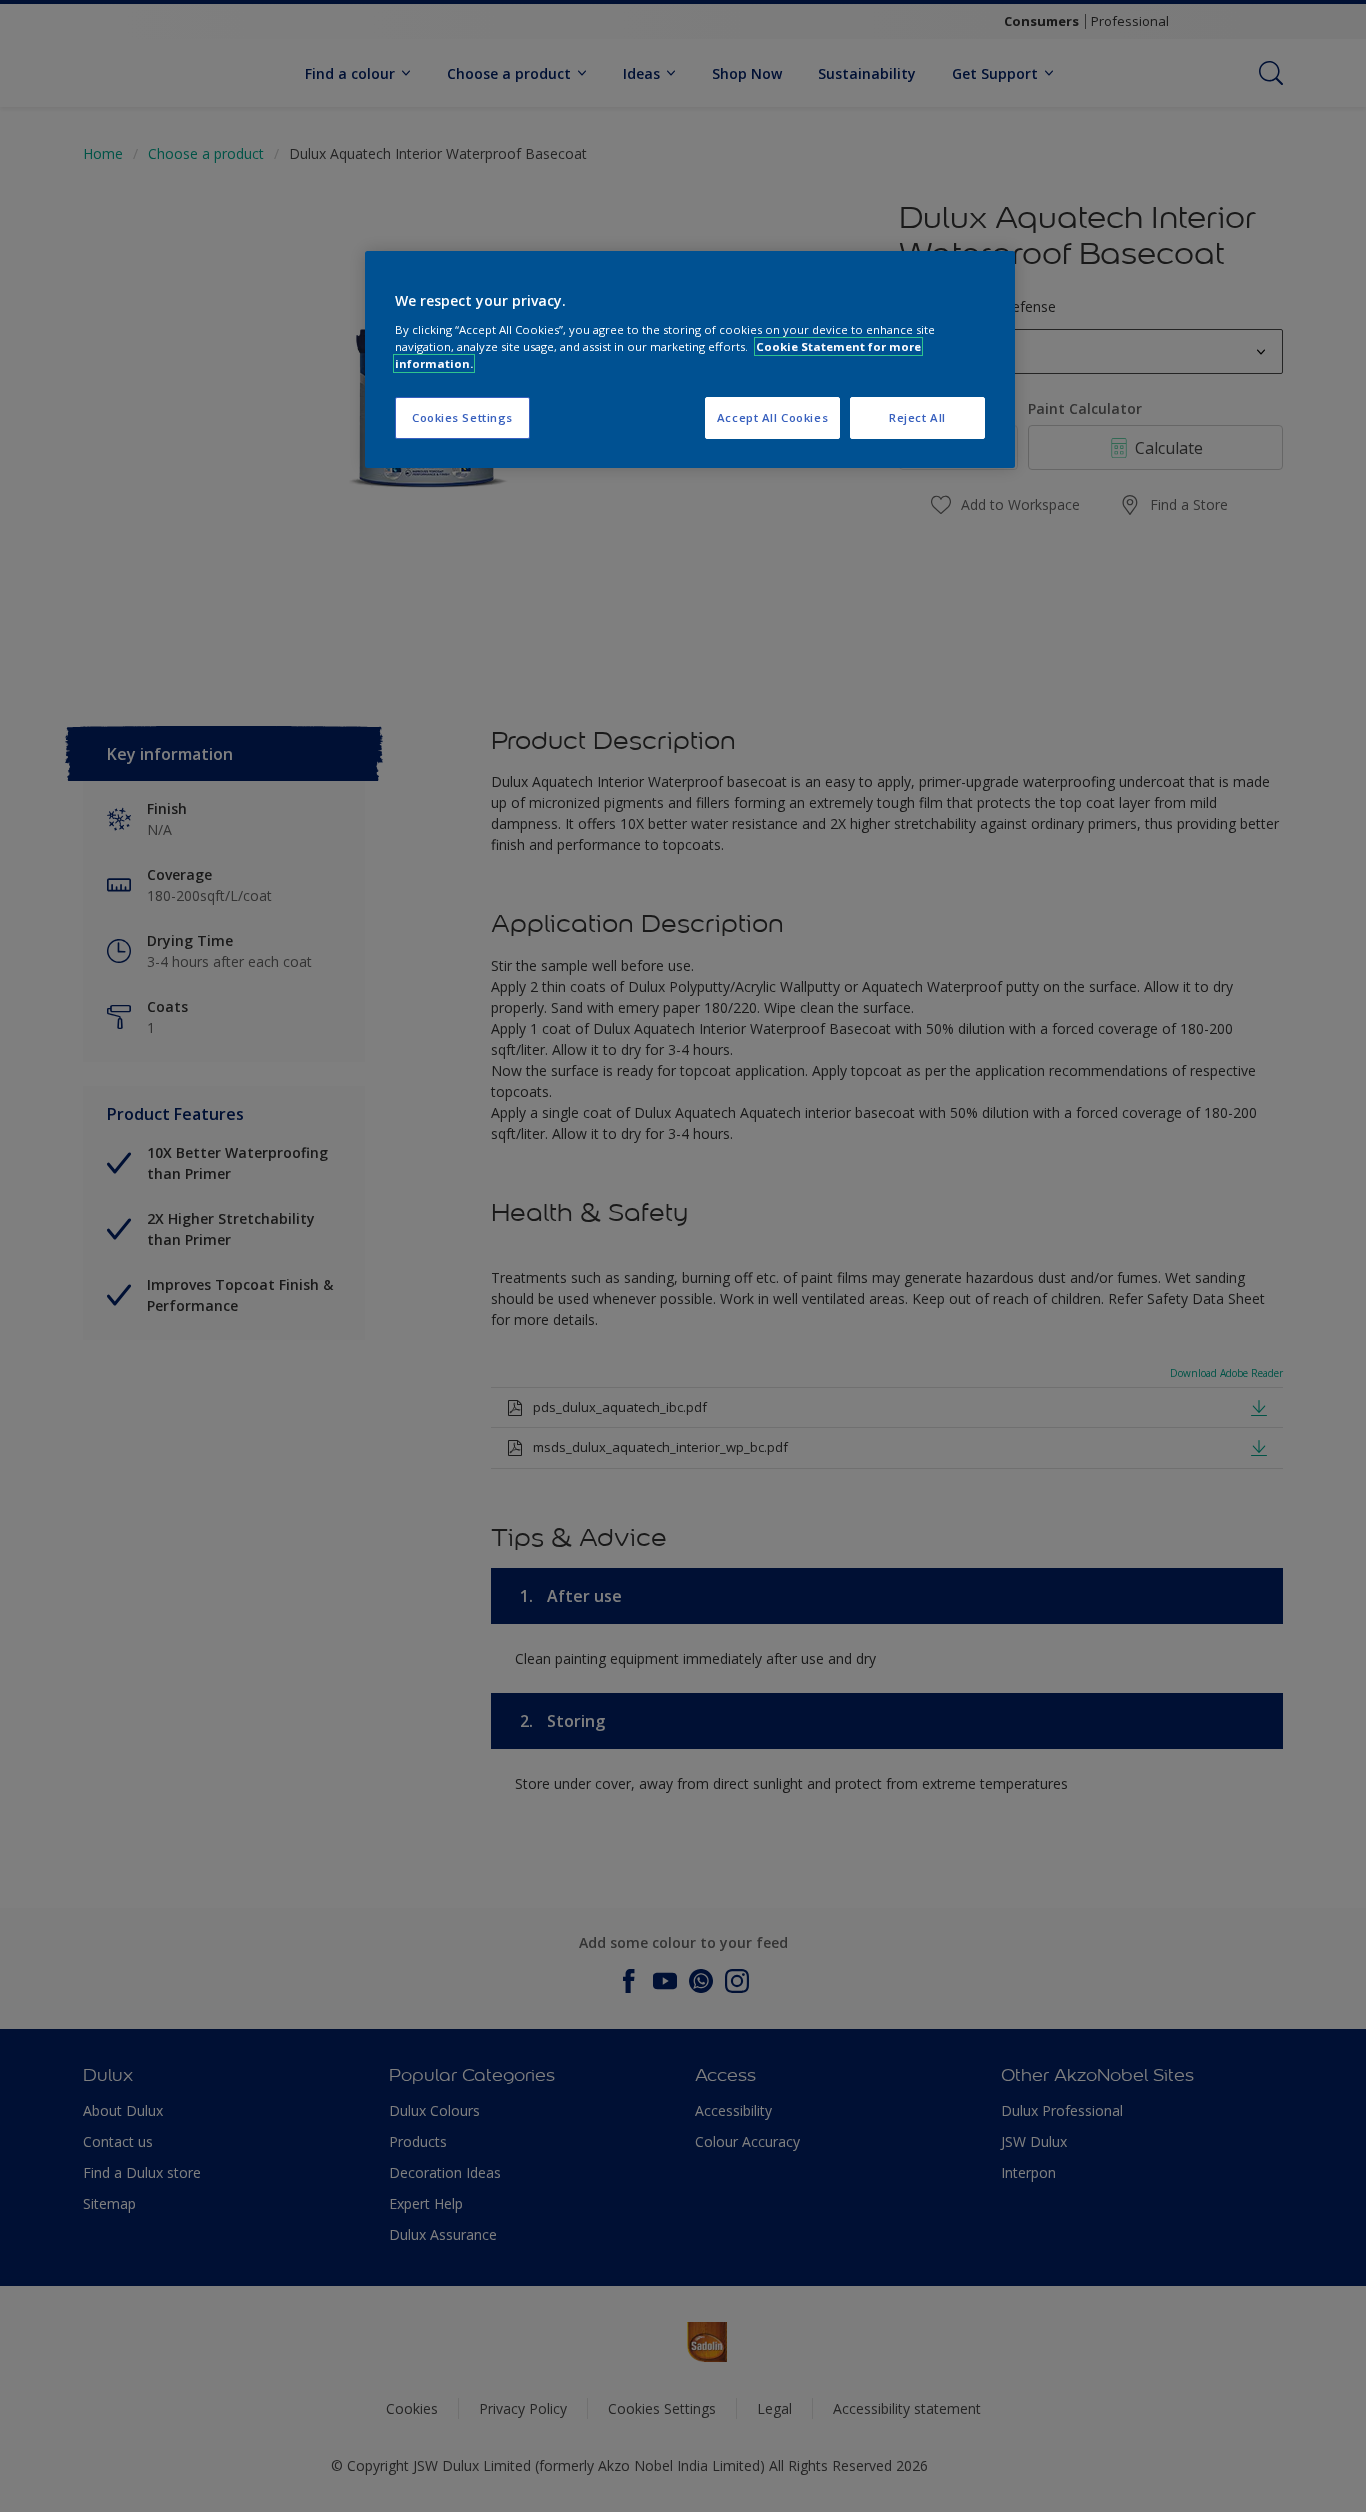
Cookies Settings (462, 417)
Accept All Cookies (772, 417)
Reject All (917, 417)
